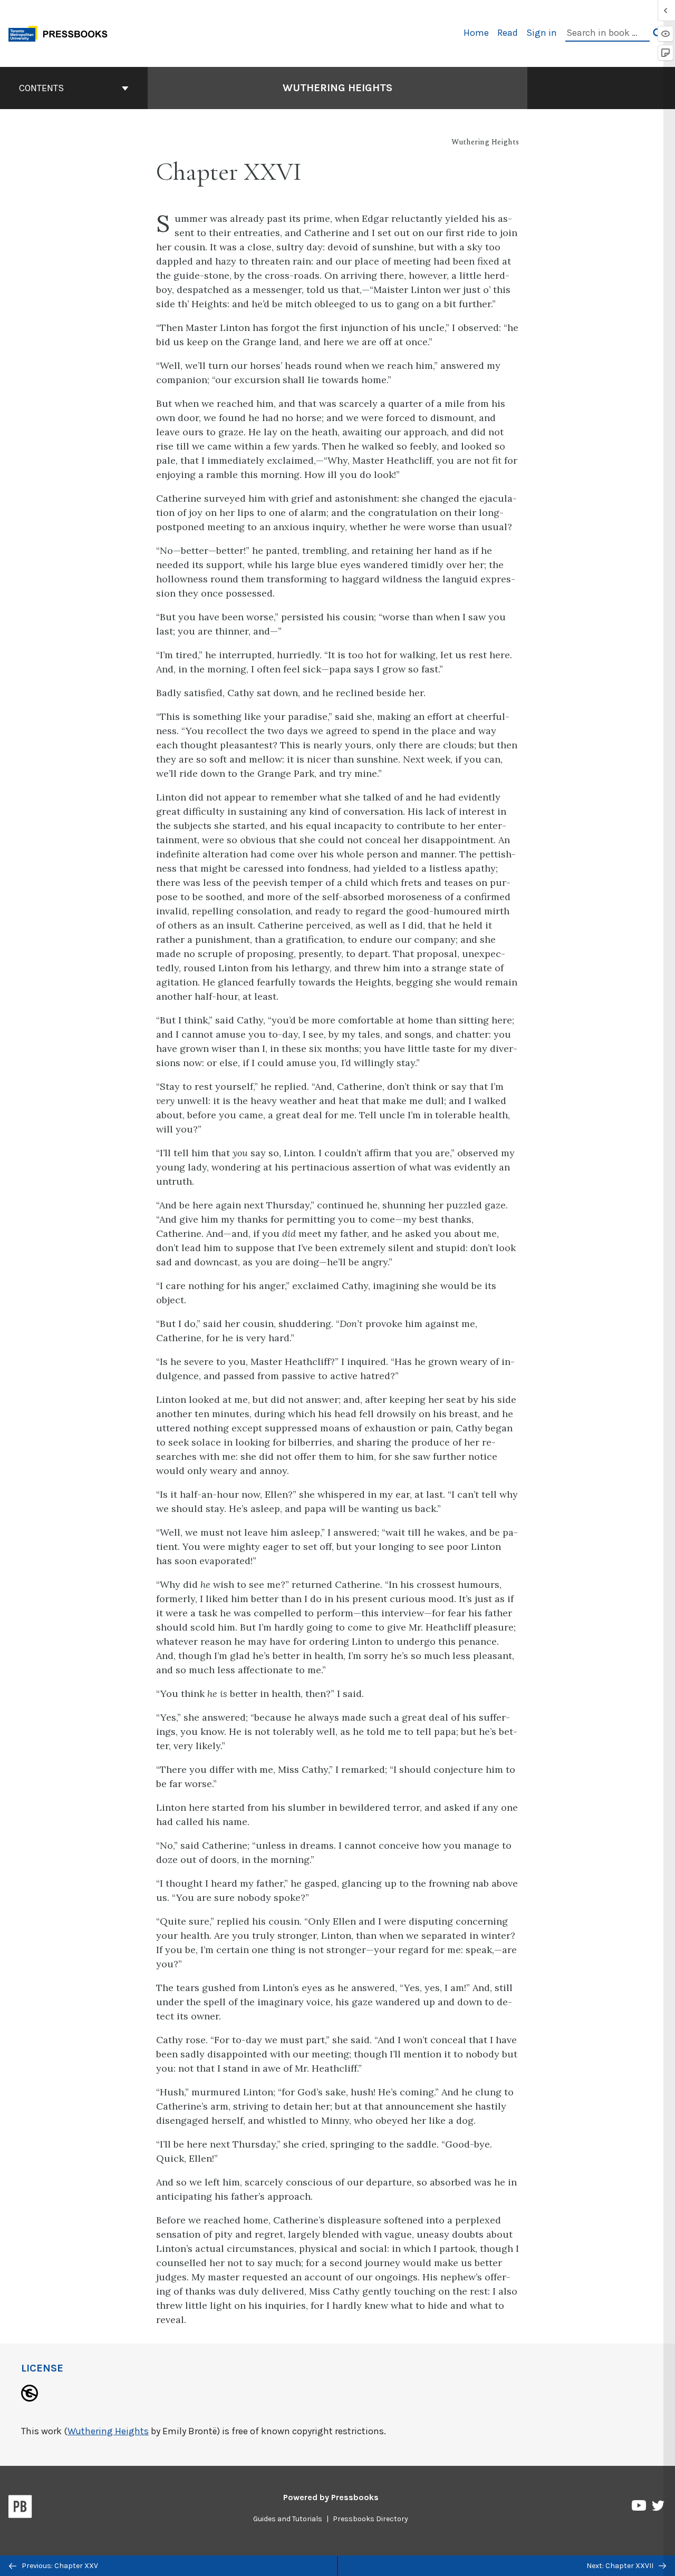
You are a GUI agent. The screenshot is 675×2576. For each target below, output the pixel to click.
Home (476, 33)
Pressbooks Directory (370, 2519)
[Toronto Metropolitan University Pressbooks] (62, 32)
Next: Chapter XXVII (621, 2566)
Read (508, 33)
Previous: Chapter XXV (59, 2566)
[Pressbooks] (20, 2509)
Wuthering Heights (337, 88)
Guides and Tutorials (288, 2519)
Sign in (542, 33)
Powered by (331, 2497)
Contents (41, 88)
